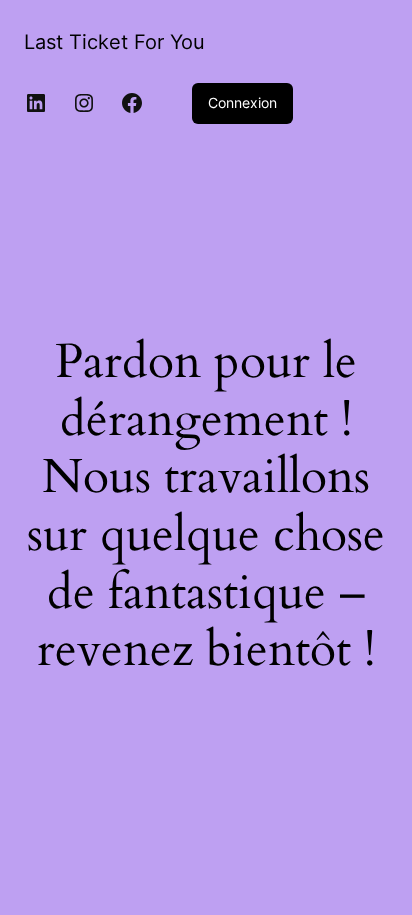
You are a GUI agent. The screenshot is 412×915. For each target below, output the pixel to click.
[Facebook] (132, 103)
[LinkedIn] (36, 103)
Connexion (242, 102)
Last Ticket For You (114, 42)
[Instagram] (84, 103)
